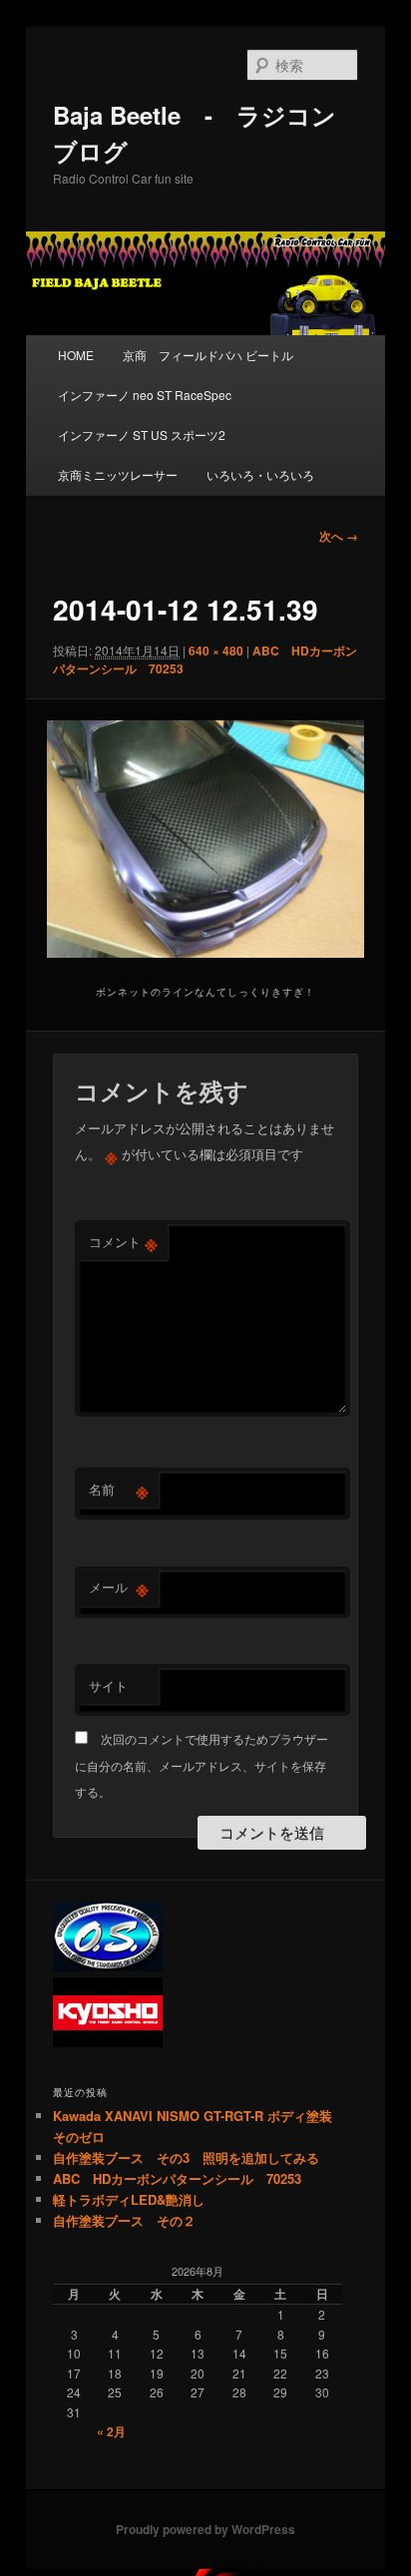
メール (119, 1587)
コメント (123, 1242)
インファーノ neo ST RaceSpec (145, 395)
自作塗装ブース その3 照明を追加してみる (186, 2157)
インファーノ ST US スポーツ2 (142, 434)
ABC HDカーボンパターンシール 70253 (177, 2178)
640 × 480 (216, 650)
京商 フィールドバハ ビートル (208, 355)
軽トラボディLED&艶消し (129, 2199)
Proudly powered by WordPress (205, 2529)
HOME (76, 355)
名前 (119, 1490)
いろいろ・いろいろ (260, 474)
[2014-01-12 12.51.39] (205, 839)
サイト (108, 1686)
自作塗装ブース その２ (124, 2220)
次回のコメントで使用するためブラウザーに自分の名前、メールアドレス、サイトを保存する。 (202, 1765)
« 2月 (111, 2431)
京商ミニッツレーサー (118, 474)
